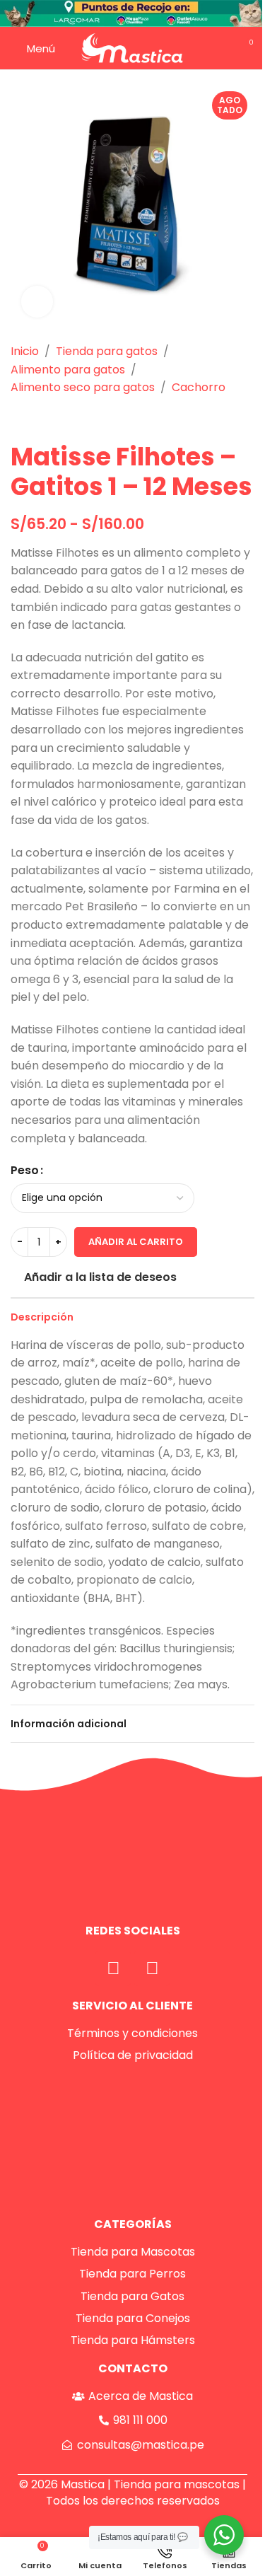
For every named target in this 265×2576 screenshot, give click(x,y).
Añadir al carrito (136, 1242)
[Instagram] (152, 1968)
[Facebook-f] (113, 1968)
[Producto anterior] (19, 419)
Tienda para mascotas (177, 2484)
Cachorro (199, 387)
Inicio (25, 351)
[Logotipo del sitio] (132, 47)
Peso (25, 1170)
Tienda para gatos (107, 351)
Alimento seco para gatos (83, 387)
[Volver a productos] (36, 419)
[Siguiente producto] (53, 419)
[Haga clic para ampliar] (37, 302)
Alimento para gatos (68, 370)
